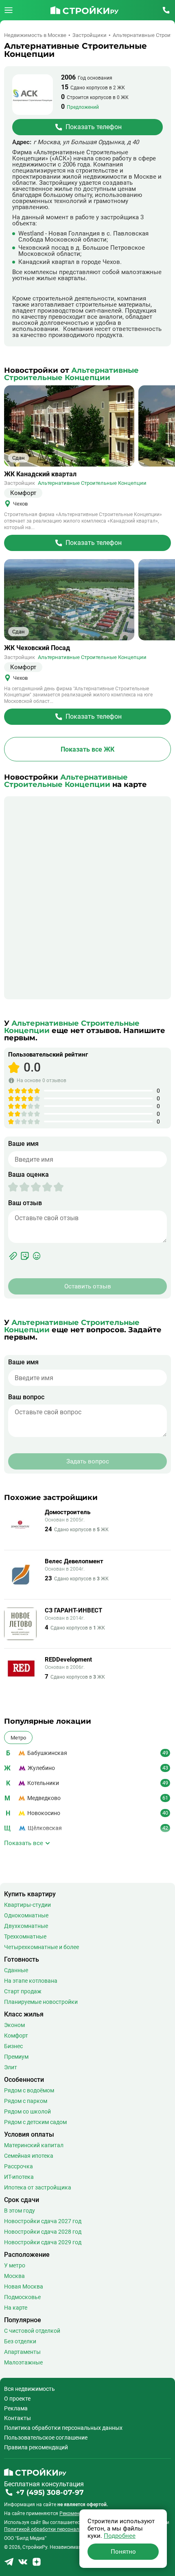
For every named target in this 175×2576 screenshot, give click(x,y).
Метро (18, 1738)
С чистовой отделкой (32, 2331)
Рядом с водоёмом (29, 2090)
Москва (14, 2276)
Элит (11, 2067)
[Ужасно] (13, 1187)
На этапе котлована (31, 1981)
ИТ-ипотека (19, 2177)
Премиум (16, 2057)
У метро (15, 2265)
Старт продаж (23, 1991)
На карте (16, 2308)
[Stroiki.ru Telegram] (9, 2564)
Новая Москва (24, 2286)
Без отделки (20, 2341)
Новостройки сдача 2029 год (43, 2242)
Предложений (83, 107)
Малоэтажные (23, 2362)
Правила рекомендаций (36, 2447)
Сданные (16, 1970)
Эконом (14, 2025)
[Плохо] (19, 1187)
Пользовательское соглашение (46, 2438)
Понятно (123, 2552)
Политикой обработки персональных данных (57, 2529)
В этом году (20, 2211)
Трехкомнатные (25, 1936)
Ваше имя (23, 1144)
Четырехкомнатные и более (42, 1947)
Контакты (17, 2418)
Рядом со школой (27, 2111)
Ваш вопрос (26, 1397)
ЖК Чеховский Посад (37, 648)
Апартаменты (22, 2352)
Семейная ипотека (29, 2156)
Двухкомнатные (26, 1926)
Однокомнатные (26, 1915)
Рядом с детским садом (35, 2122)
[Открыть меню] (9, 10)
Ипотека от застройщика (38, 2187)
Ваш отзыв (25, 1203)
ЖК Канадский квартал (40, 474)
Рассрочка (19, 2166)
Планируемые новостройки (41, 2002)
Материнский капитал (34, 2145)
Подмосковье (22, 2297)
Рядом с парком (26, 2101)
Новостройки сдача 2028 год (43, 2232)
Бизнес (13, 2046)
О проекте (17, 2399)
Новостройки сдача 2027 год (43, 2221)
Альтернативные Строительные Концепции (92, 483)
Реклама (16, 2408)
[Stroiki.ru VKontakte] (23, 2564)
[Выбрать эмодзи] (37, 1256)
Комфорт (16, 2036)
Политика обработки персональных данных (63, 2428)
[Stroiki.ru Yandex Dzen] (37, 2564)
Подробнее (120, 2536)
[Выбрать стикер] (25, 1256)
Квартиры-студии (27, 1905)
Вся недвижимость (30, 2389)
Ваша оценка (28, 1175)
